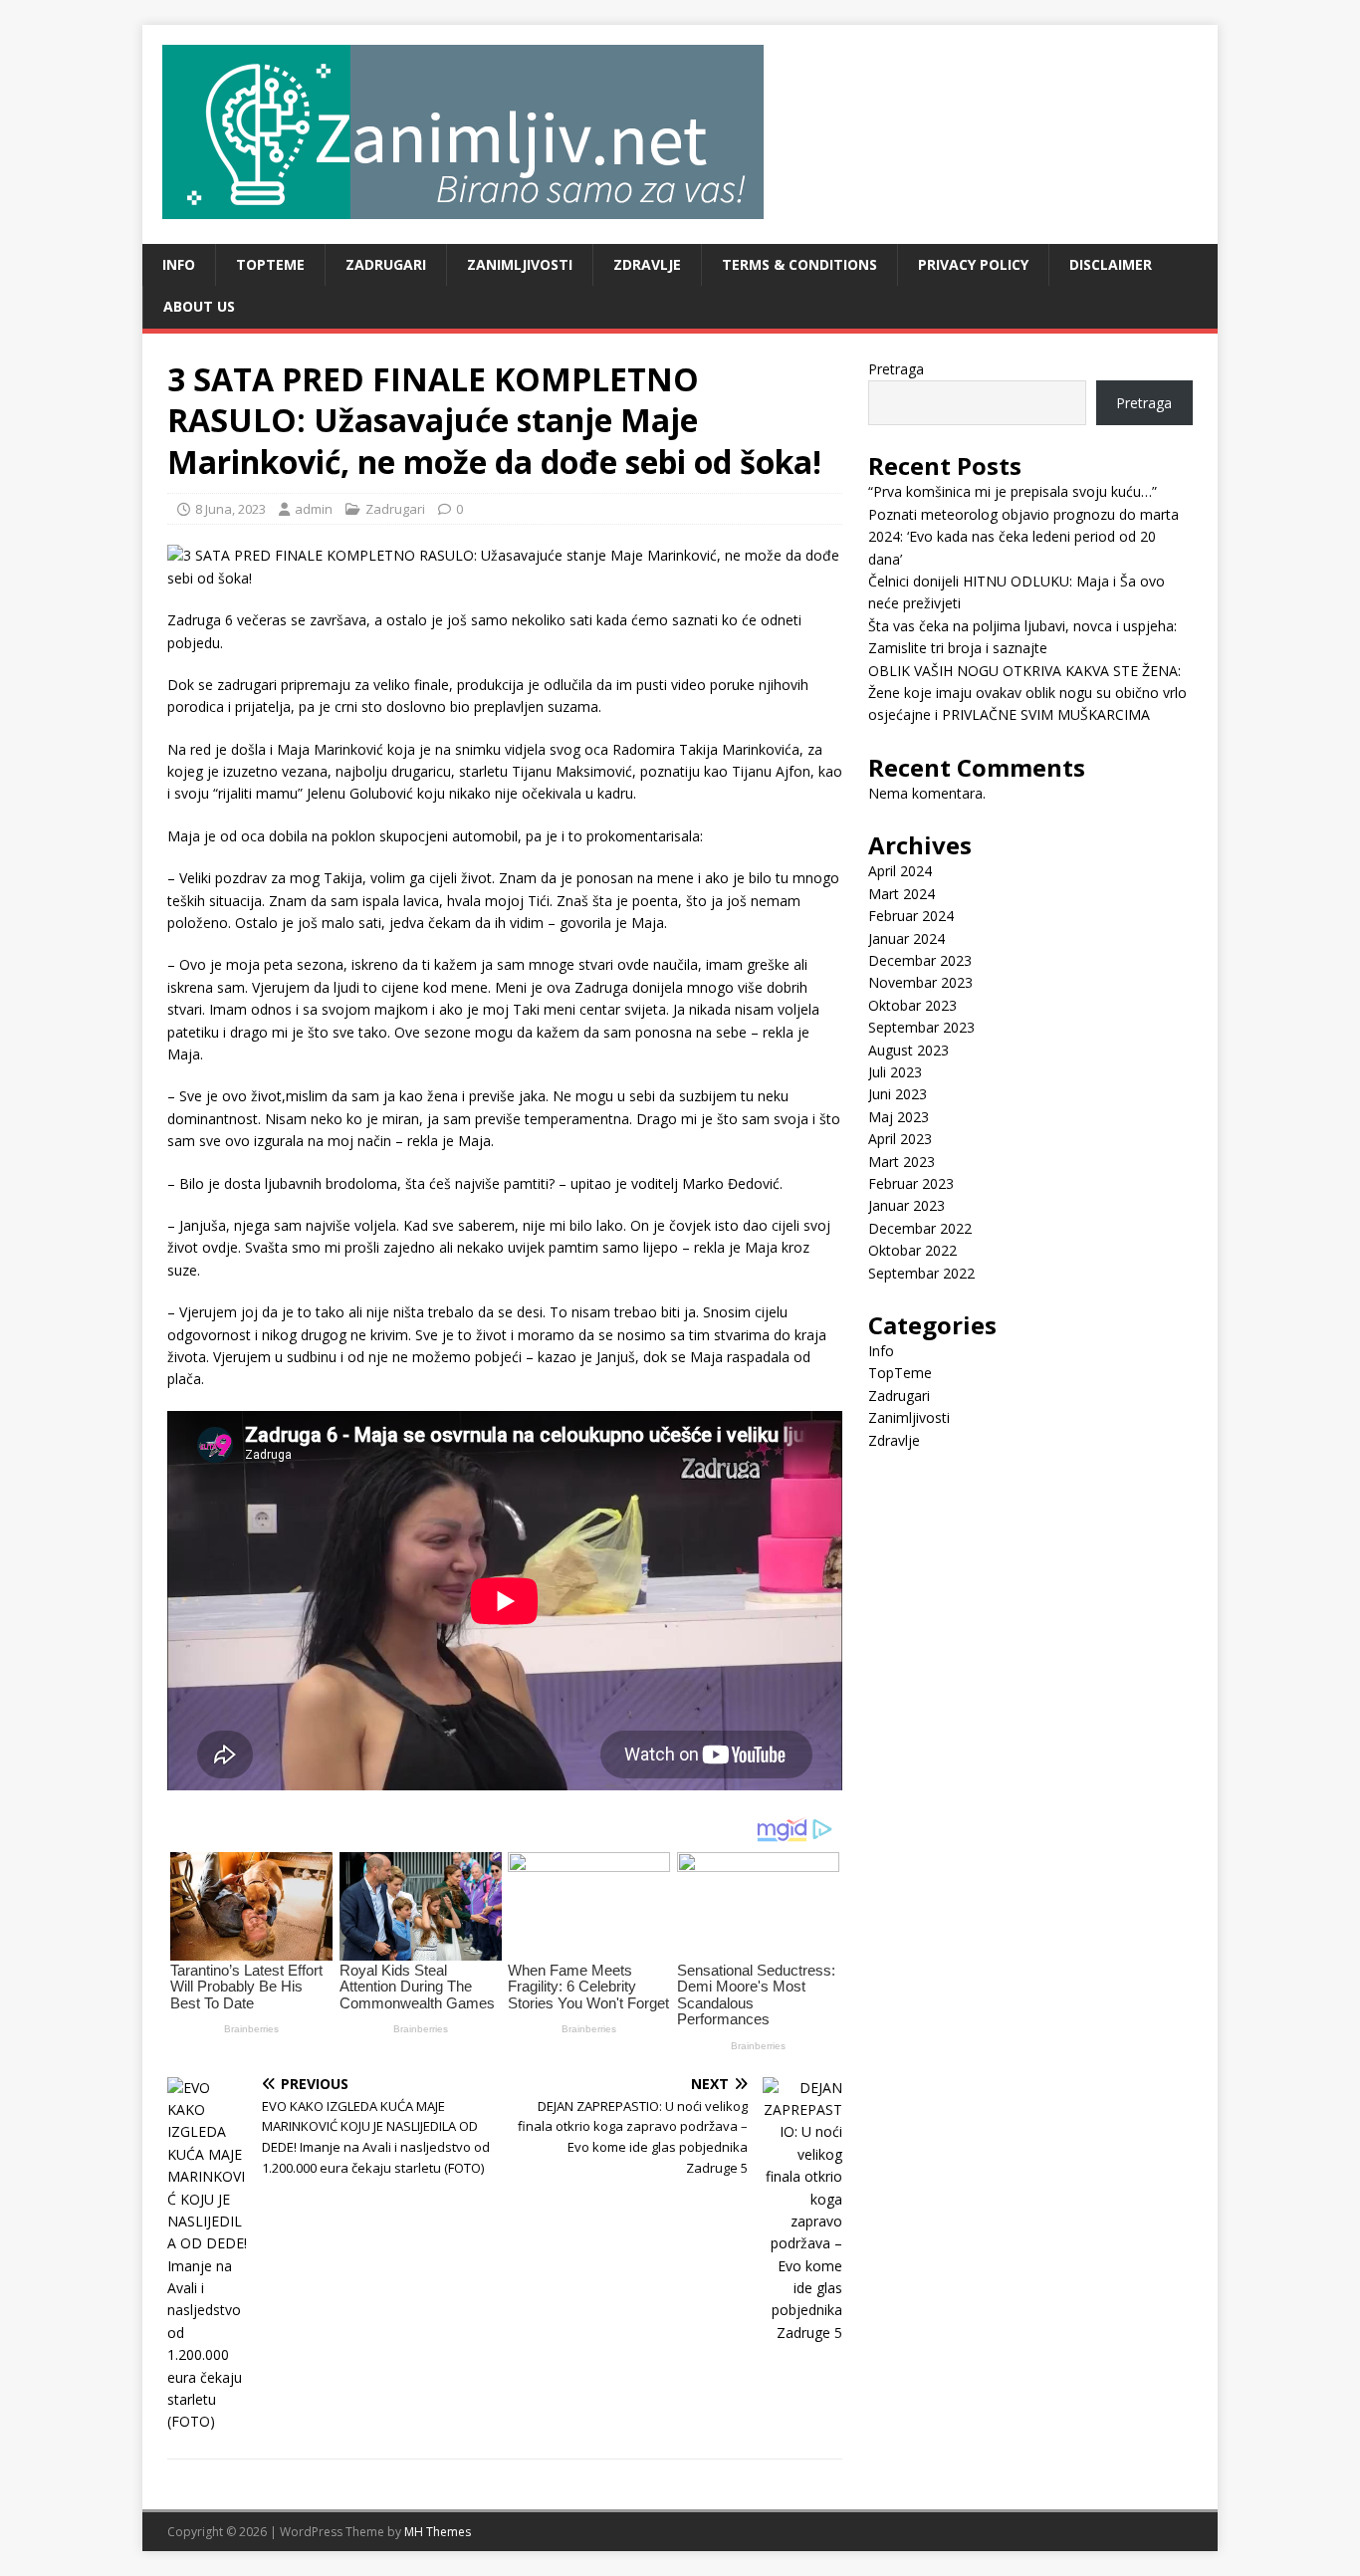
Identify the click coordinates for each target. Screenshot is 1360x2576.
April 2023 (900, 1139)
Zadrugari (386, 264)
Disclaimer (1111, 264)
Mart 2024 (902, 894)
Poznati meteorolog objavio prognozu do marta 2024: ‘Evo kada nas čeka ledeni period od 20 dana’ (1023, 537)
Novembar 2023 (920, 982)
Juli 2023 (895, 1072)
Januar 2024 (907, 938)
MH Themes (438, 2532)
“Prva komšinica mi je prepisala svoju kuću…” (1013, 491)
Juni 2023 (898, 1094)
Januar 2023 (907, 1205)
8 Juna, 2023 (230, 509)
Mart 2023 (902, 1162)
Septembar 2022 (921, 1273)
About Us (199, 306)
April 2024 (900, 871)
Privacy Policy (973, 264)
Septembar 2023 (921, 1027)
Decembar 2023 (920, 960)
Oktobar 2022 (912, 1250)
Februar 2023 (911, 1183)
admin (314, 509)
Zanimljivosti (520, 264)
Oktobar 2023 (912, 1005)
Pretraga (896, 369)
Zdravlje (647, 264)
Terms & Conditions (799, 264)
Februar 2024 (911, 916)
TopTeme (270, 264)
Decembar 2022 (920, 1228)
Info (179, 264)
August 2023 (908, 1050)
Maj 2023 (899, 1117)
